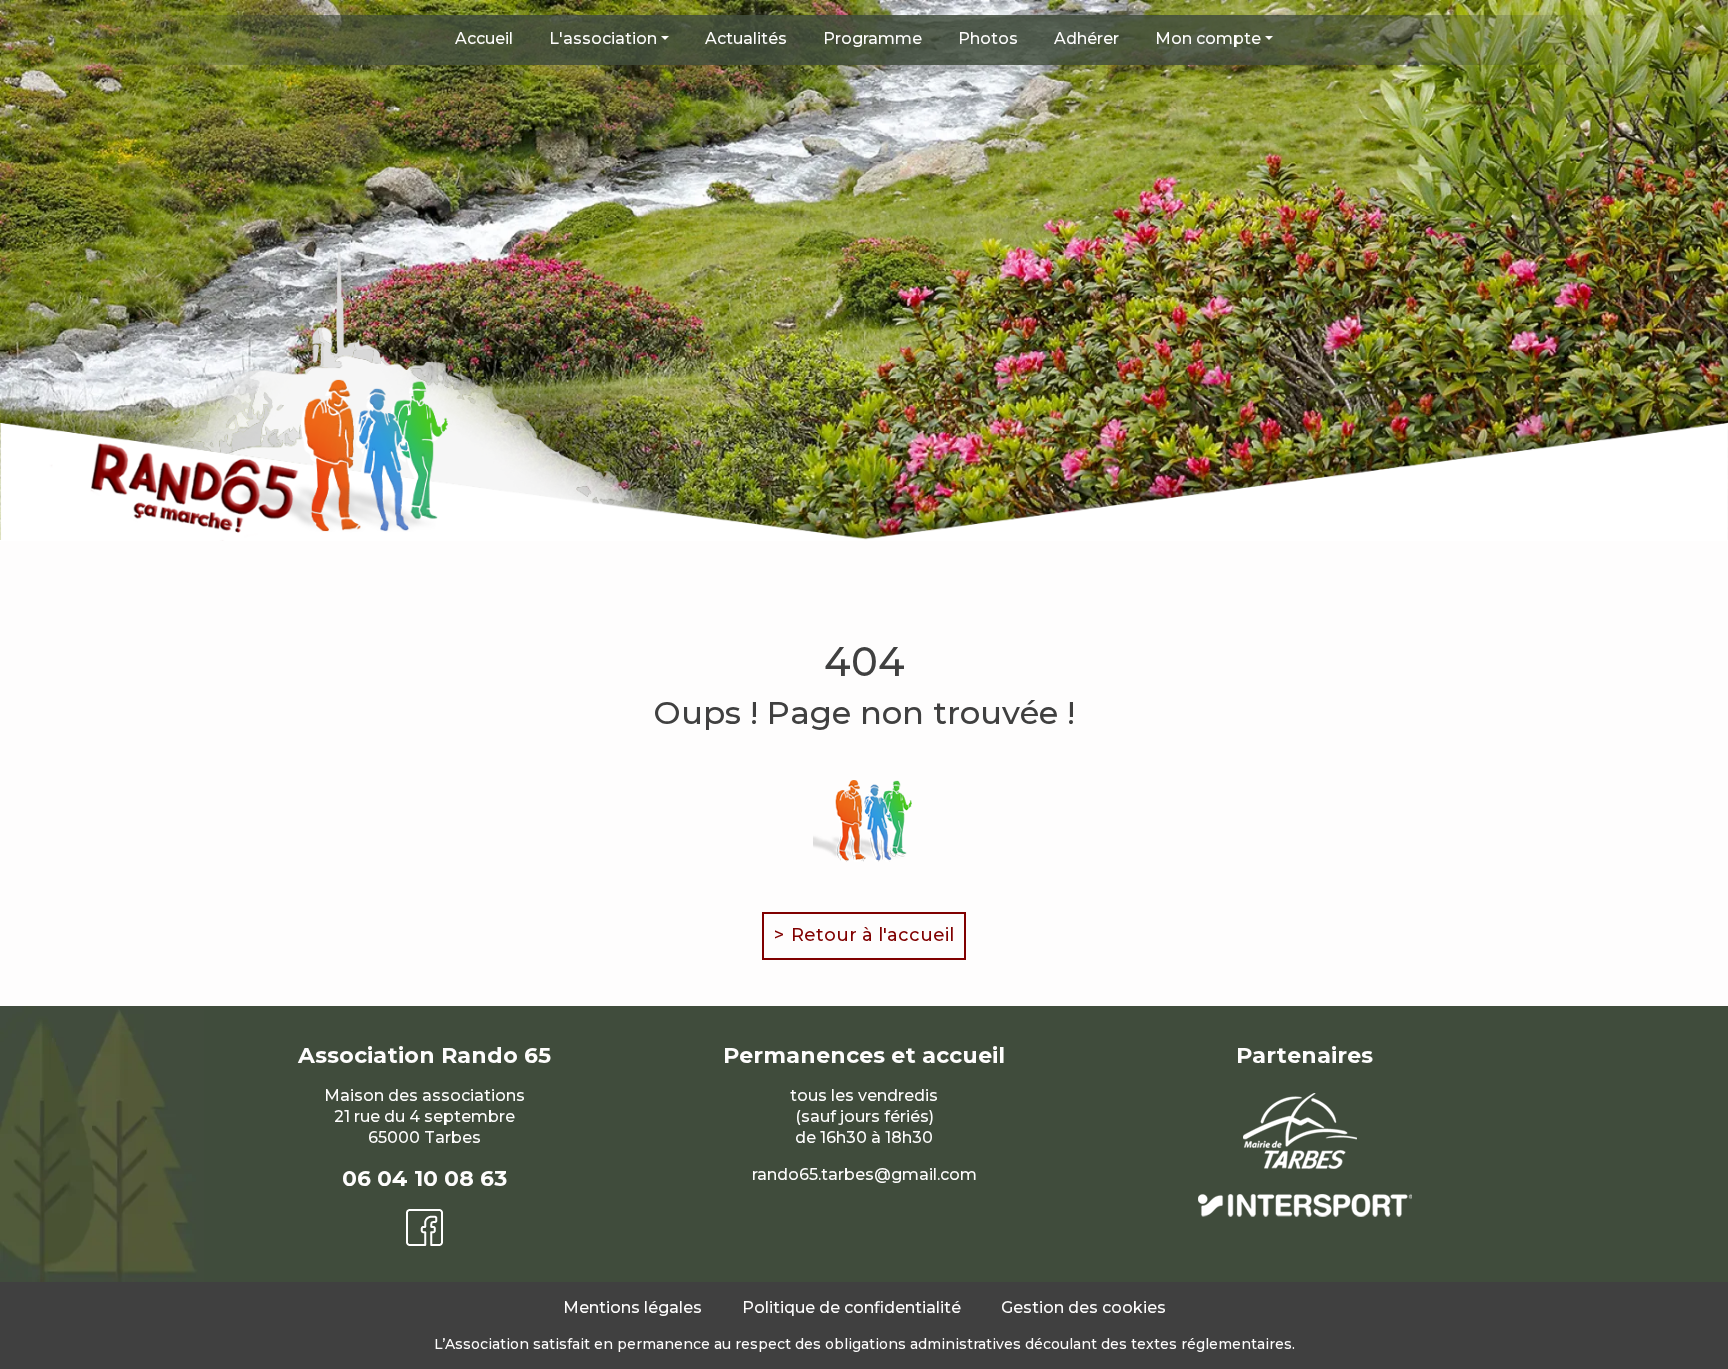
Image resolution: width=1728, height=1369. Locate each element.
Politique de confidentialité (851, 1307)
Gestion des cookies (1083, 1307)
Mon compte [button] (1208, 38)
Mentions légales (632, 1307)
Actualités (746, 38)
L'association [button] (603, 38)
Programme (872, 38)
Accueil (484, 38)
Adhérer (1086, 38)
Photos (988, 38)
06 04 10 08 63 (424, 1178)
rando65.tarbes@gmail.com (864, 1174)
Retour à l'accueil (872, 935)
